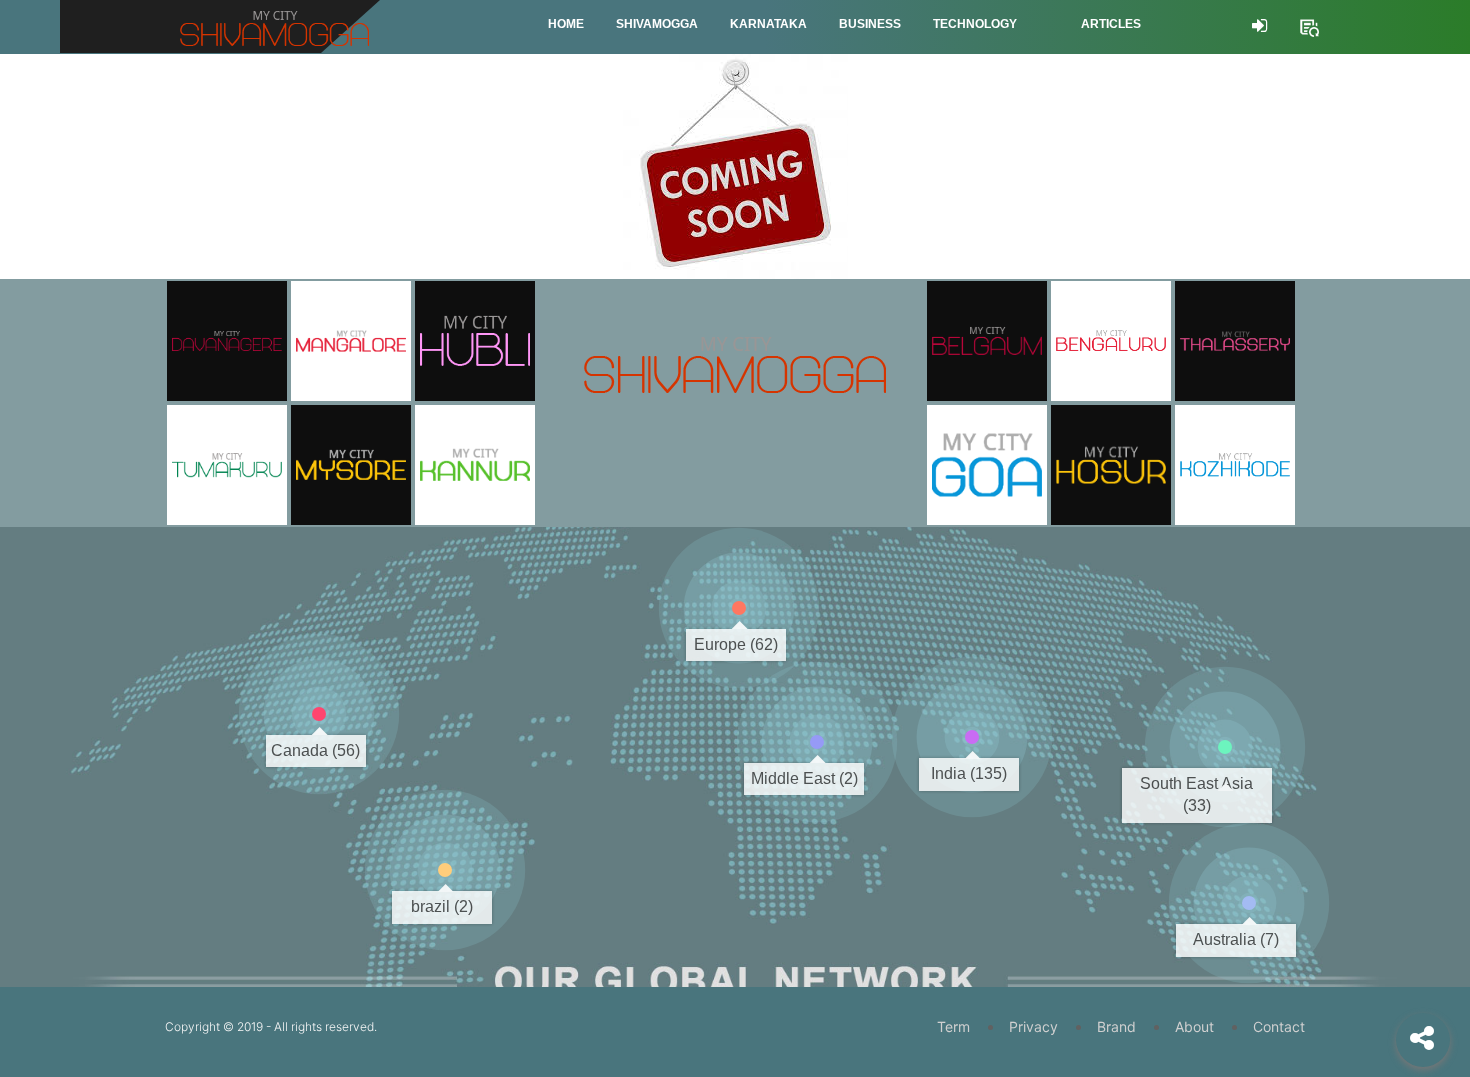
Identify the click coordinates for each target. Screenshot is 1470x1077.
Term (953, 1026)
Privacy (1033, 1026)
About (1194, 1026)
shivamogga (657, 24)
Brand (1116, 1026)
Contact (1279, 1026)
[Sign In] (1259, 26)
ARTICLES (1111, 24)
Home (566, 24)
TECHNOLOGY (975, 24)
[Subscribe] (1309, 25)
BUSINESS (870, 24)
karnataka (768, 24)
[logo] (735, 336)
